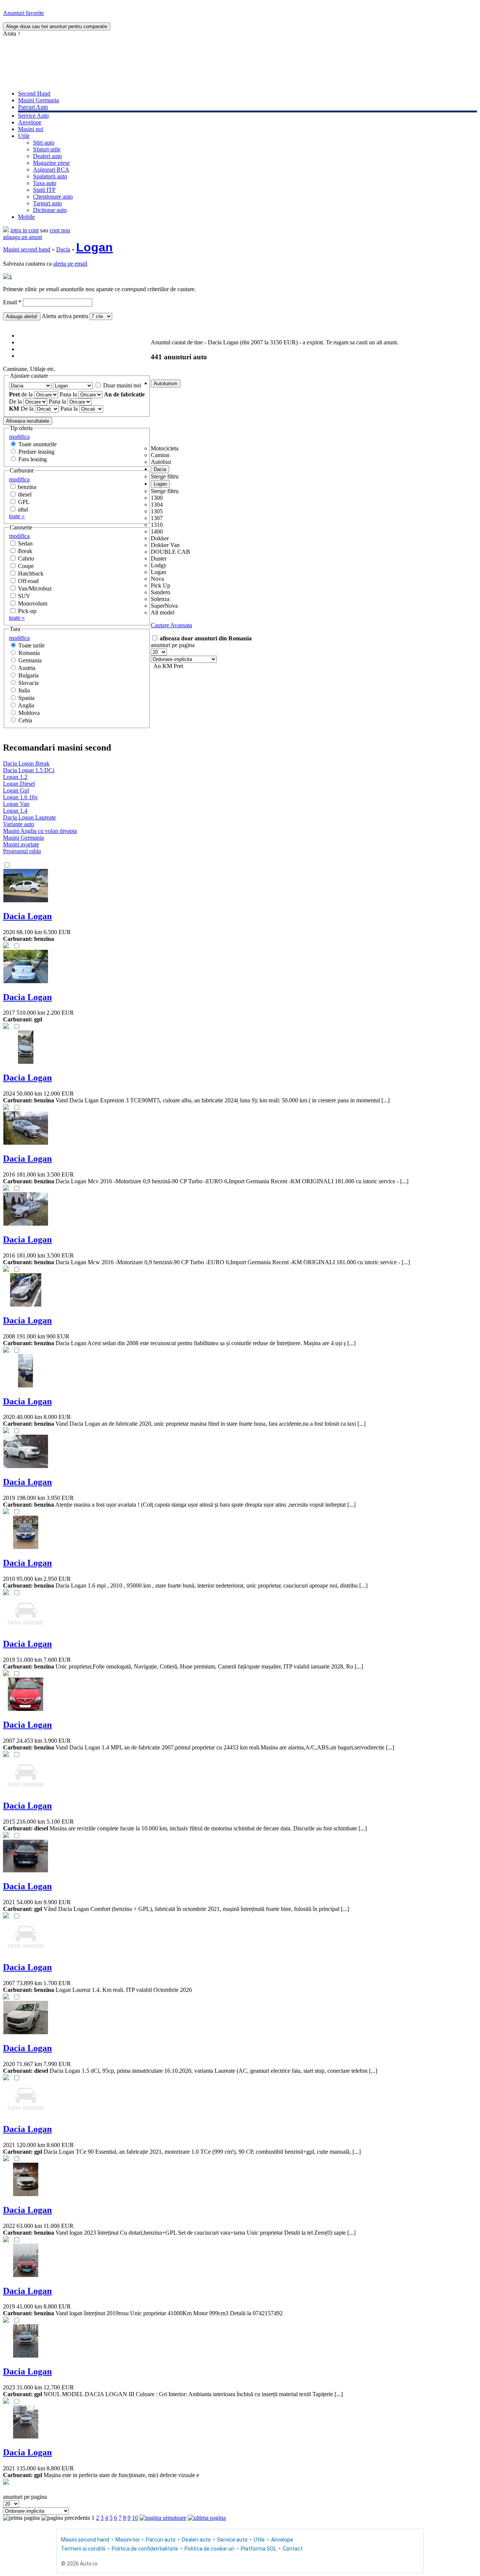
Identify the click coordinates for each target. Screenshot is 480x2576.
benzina (27, 487)
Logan (94, 247)
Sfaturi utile (47, 149)
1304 (157, 505)
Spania (26, 698)
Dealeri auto (47, 156)
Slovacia (28, 683)
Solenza (160, 599)
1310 (157, 525)
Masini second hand (27, 249)
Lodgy (159, 565)
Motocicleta (165, 448)
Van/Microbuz (35, 588)
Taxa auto (45, 183)
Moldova (29, 713)
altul (23, 509)
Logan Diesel (19, 784)
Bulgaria (28, 675)
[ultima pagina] (207, 2518)
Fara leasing (33, 459)
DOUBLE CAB (170, 552)
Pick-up (27, 611)
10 (135, 2518)
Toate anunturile (37, 444)
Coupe (26, 566)
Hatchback (31, 573)
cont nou (60, 230)
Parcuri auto (161, 2540)
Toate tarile (31, 645)
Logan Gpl (16, 790)
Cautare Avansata (171, 625)
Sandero (160, 592)
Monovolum (33, 603)
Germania (30, 660)
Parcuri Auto (33, 107)
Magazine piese (51, 163)
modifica (19, 437)
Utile (24, 136)
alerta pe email (70, 264)
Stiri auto (44, 143)
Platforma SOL (259, 2549)
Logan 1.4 (15, 811)
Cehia (25, 720)
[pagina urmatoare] (163, 2518)
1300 (157, 498)
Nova (157, 579)
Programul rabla (22, 851)
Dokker (160, 538)
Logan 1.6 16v (20, 797)
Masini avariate (21, 844)
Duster (159, 558)
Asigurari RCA (51, 170)
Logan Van (16, 804)
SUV (24, 596)
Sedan (25, 543)
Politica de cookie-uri (209, 2549)
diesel (25, 494)
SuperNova (164, 606)
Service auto (232, 2540)
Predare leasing (36, 452)
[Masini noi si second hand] (6, 230)
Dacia (63, 249)
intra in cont (25, 230)
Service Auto (33, 116)
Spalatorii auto (50, 176)
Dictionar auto (50, 210)
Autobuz (161, 462)
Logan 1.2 (15, 777)
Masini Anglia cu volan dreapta (40, 831)
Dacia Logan (27, 916)
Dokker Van (165, 545)
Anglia (26, 705)
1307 (157, 518)
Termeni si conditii (83, 2549)
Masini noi (31, 129)
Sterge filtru (165, 476)
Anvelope (30, 122)
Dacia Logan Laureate (29, 817)
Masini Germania (38, 100)
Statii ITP (44, 190)
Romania (29, 653)
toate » (17, 516)
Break (25, 551)
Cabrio (26, 558)
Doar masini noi (122, 385)
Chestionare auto (53, 197)
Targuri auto (47, 203)
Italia (24, 690)
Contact (293, 2549)
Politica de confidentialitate (145, 2549)
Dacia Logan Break (26, 763)
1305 (157, 511)
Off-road (28, 581)
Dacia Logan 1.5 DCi (29, 770)
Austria (27, 668)
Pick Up (160, 585)
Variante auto (19, 824)
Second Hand (34, 93)
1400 (157, 531)
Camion (160, 455)
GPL (24, 502)
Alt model (163, 612)
